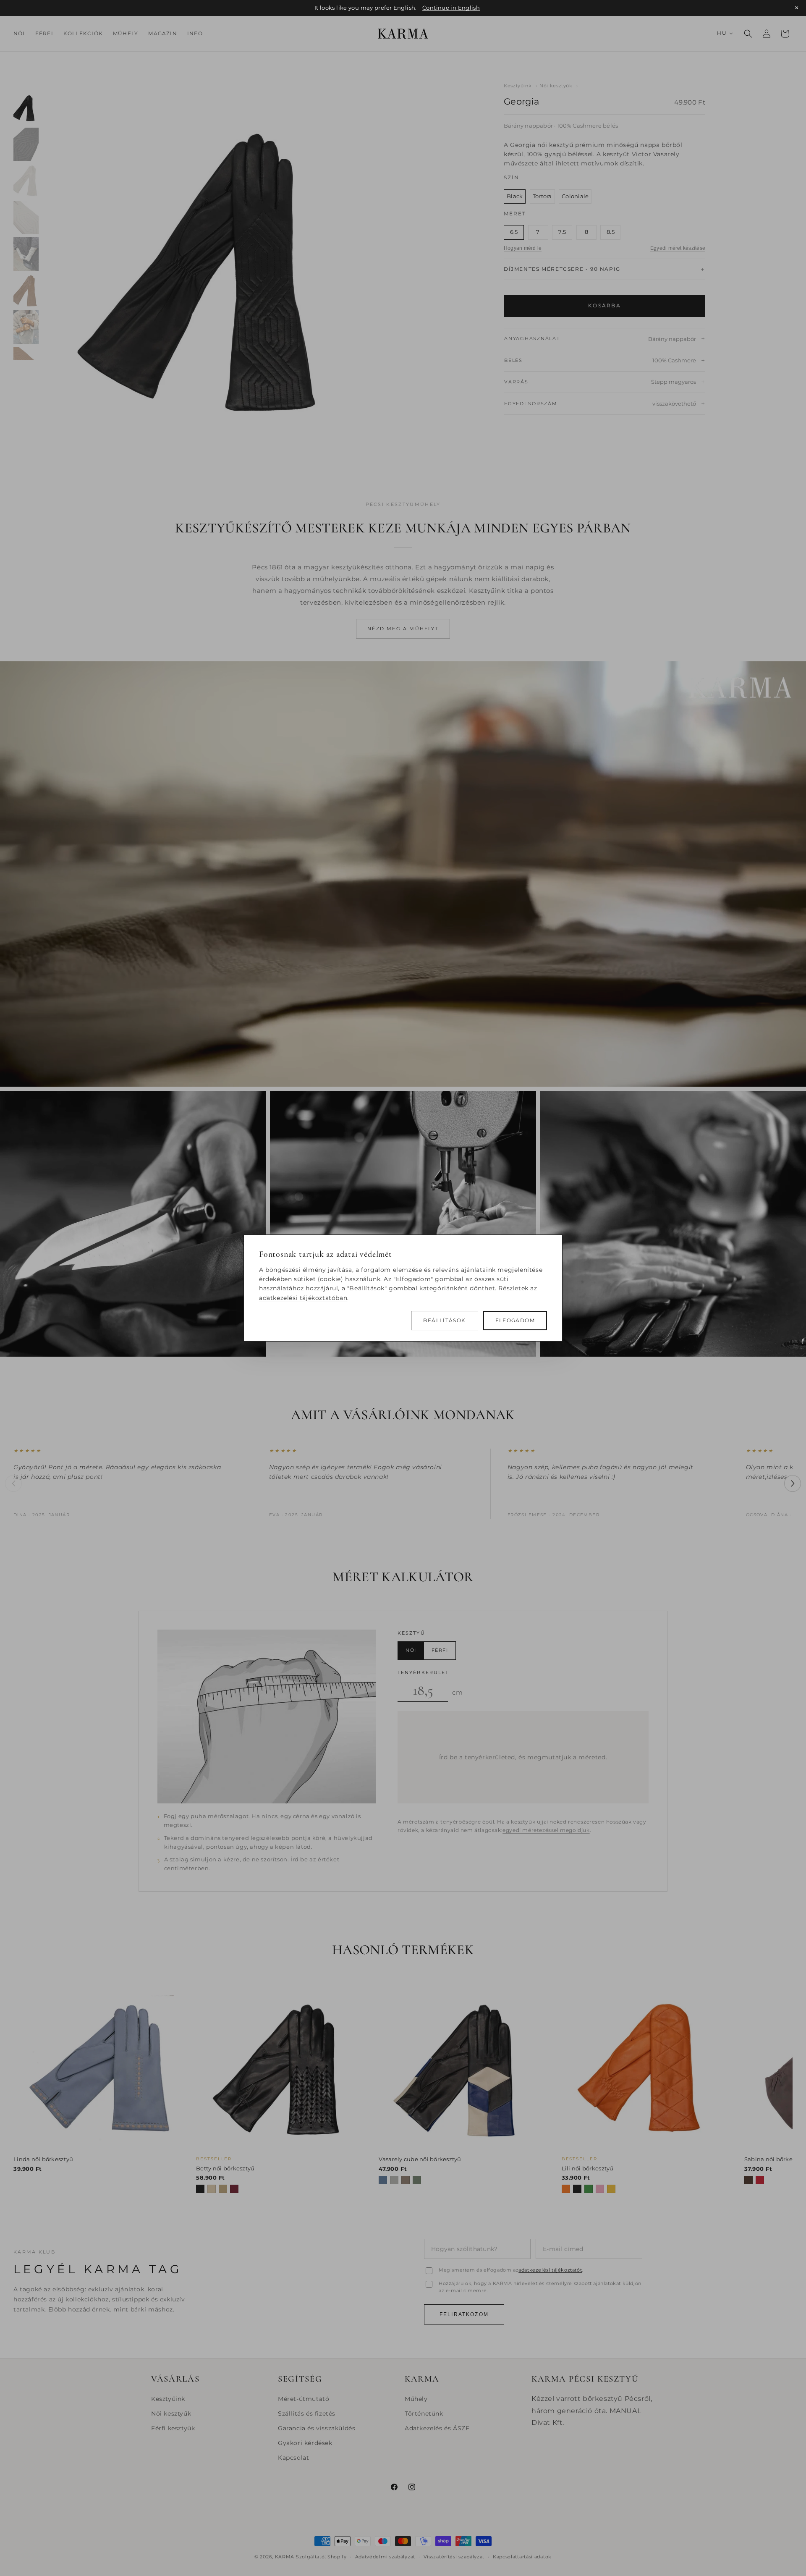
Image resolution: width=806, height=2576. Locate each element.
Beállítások (444, 1321)
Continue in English (451, 8)
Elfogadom (515, 1321)
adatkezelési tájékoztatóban (303, 1298)
